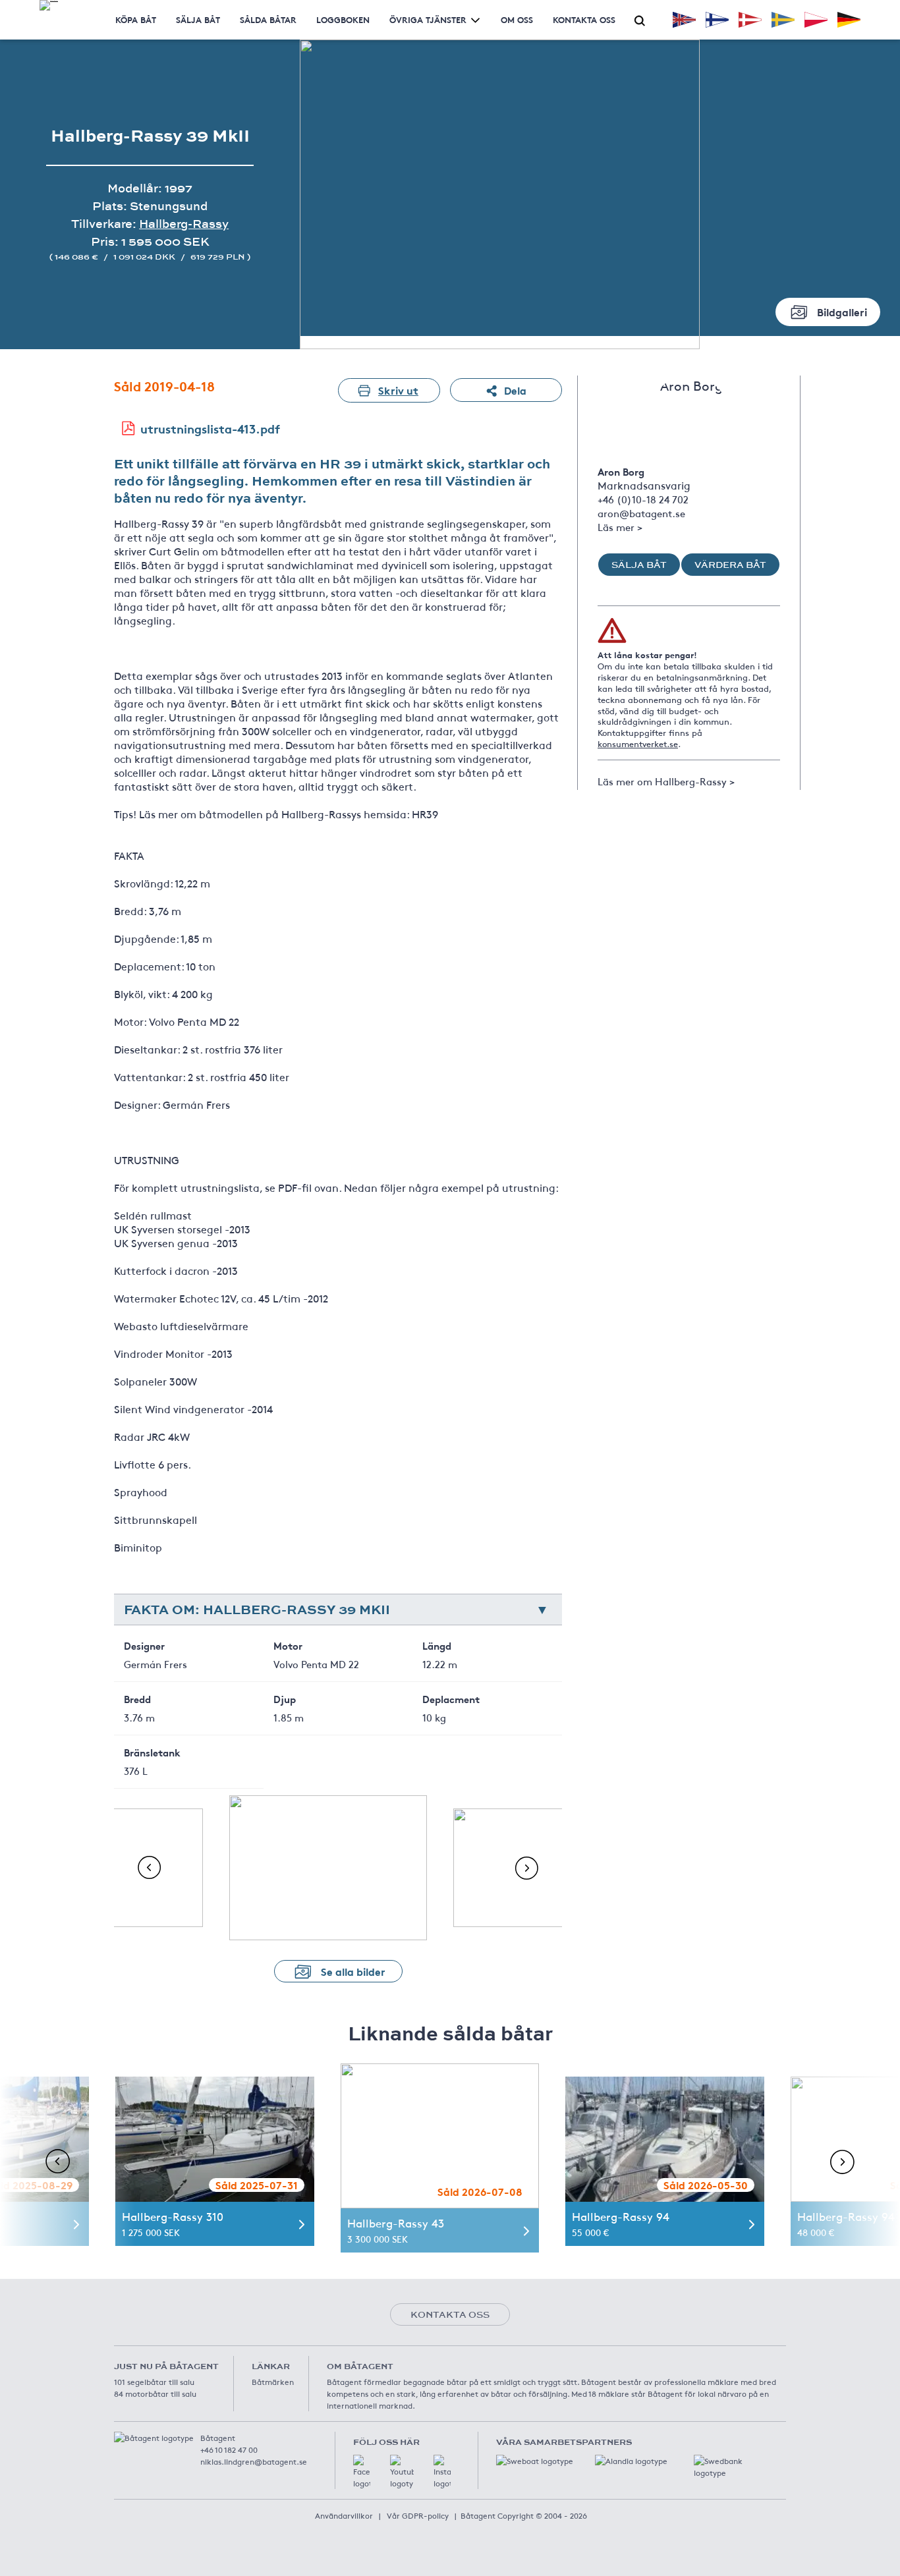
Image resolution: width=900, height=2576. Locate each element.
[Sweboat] (536, 2468)
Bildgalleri (842, 311)
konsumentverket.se (638, 744)
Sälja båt (198, 19)
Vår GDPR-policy (418, 2515)
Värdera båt (730, 565)
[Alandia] (634, 2468)
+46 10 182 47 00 (229, 2450)
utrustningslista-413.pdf (210, 428)
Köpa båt (136, 19)
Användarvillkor (344, 2515)
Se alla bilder (353, 1971)
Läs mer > (620, 527)
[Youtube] (402, 2472)
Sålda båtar (268, 19)
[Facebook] (362, 2472)
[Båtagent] (49, 5)
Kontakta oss (584, 19)
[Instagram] (442, 2472)
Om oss (517, 19)
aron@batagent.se (641, 513)
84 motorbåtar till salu (155, 2394)
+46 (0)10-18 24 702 (643, 499)
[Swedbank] (733, 2468)
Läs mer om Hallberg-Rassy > (666, 781)
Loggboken (343, 19)
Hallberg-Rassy (184, 224)
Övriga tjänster (428, 19)
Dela (515, 390)
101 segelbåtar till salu (154, 2382)
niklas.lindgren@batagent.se (254, 2461)
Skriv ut (398, 390)
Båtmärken (273, 2382)
